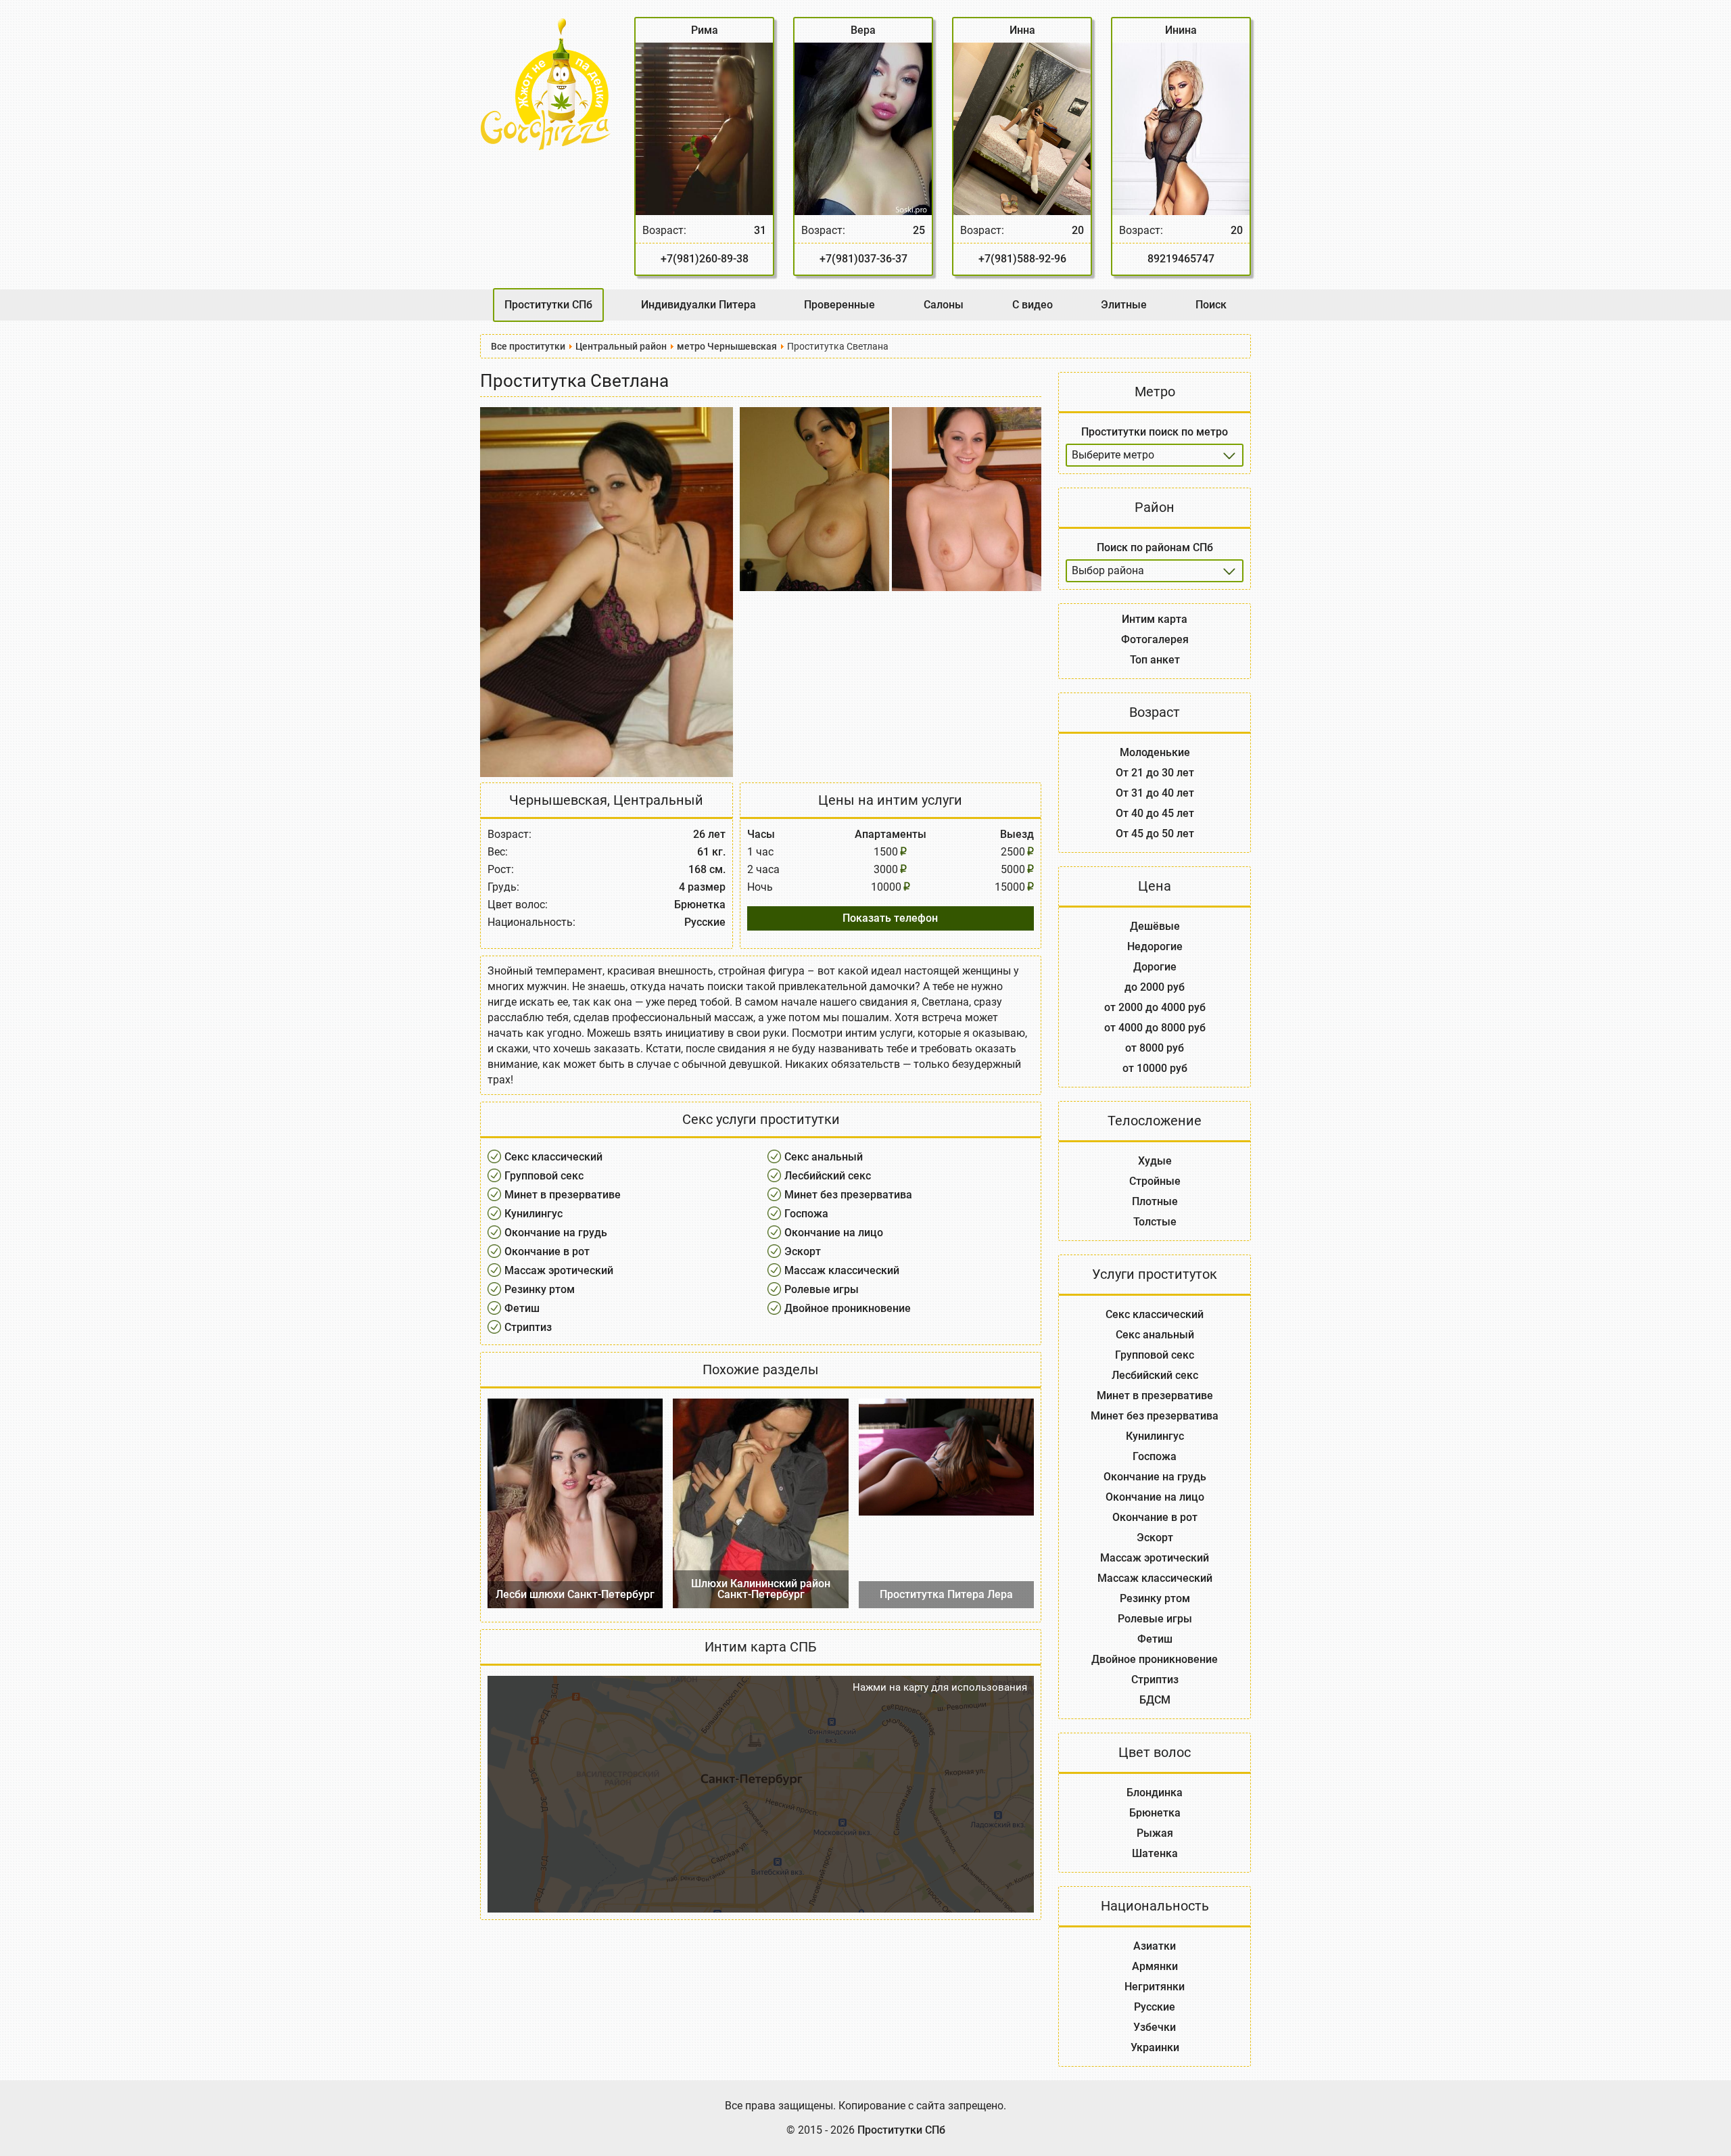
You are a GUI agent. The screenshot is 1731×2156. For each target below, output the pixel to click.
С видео (1033, 305)
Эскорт (803, 1251)
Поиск (1211, 305)
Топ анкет (1155, 660)
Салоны (944, 305)
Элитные (1124, 305)
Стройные (1155, 1181)
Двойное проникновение (848, 1308)
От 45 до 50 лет (1155, 834)
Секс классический (553, 1157)
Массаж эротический (559, 1270)
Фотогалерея (1155, 639)
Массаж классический (842, 1270)
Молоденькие (1155, 752)
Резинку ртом (540, 1289)
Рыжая (1155, 1833)
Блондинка (1155, 1792)
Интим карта (1155, 619)
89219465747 (1181, 259)
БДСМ (1155, 1700)
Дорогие (1155, 967)
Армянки (1155, 1966)
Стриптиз (528, 1327)
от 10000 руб (1155, 1068)
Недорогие (1155, 946)
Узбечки (1155, 2027)
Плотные (1155, 1201)
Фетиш (522, 1308)
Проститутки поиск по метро (1155, 432)
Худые (1155, 1161)
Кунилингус (533, 1214)
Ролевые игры (822, 1289)
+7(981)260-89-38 (705, 259)
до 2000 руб (1155, 987)
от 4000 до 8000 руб (1155, 1028)
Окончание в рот (547, 1251)
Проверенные (839, 305)
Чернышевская (558, 800)
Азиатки (1155, 1946)
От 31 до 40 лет (1155, 793)
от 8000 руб (1155, 1048)
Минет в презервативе (563, 1195)
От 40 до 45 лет (1155, 813)
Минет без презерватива (848, 1195)
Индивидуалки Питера (698, 305)
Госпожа (806, 1214)
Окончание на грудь (556, 1233)
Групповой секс (544, 1176)
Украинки (1155, 2047)
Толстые (1155, 1222)
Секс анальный (824, 1157)
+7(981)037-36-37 (863, 259)
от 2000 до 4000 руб (1155, 1007)
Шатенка (1155, 1853)
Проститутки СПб (548, 305)
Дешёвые (1155, 926)
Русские (1155, 2007)
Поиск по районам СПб (1155, 547)
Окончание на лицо (834, 1233)
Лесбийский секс (828, 1176)
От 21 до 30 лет (1155, 773)
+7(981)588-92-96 (1022, 259)
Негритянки (1155, 1987)
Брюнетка (1155, 1813)
